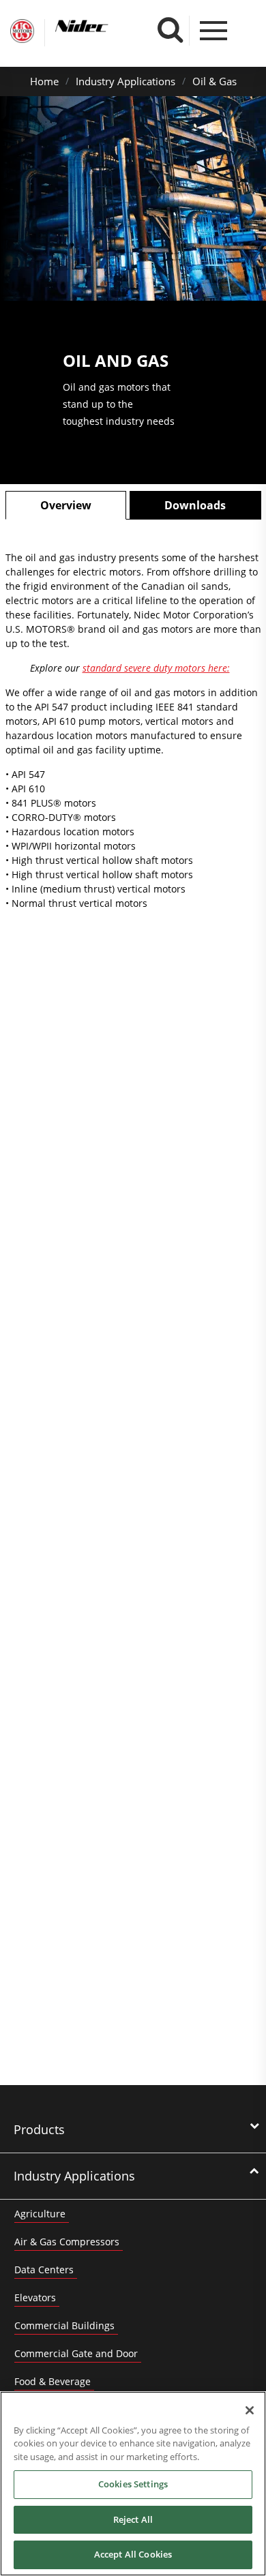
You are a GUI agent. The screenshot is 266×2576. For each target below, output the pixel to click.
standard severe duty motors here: (156, 668)
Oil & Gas (215, 81)
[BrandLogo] (22, 33)
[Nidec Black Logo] (107, 26)
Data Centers (44, 2270)
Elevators (35, 2297)
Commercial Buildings (64, 2325)
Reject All (133, 2519)
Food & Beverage (53, 2381)
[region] (133, 2484)
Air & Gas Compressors (67, 2242)
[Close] (250, 2410)
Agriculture (40, 2214)
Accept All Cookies (133, 2554)
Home (44, 81)
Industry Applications (125, 81)
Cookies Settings (133, 2484)
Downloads (195, 505)
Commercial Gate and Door (76, 2353)
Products (39, 2129)
